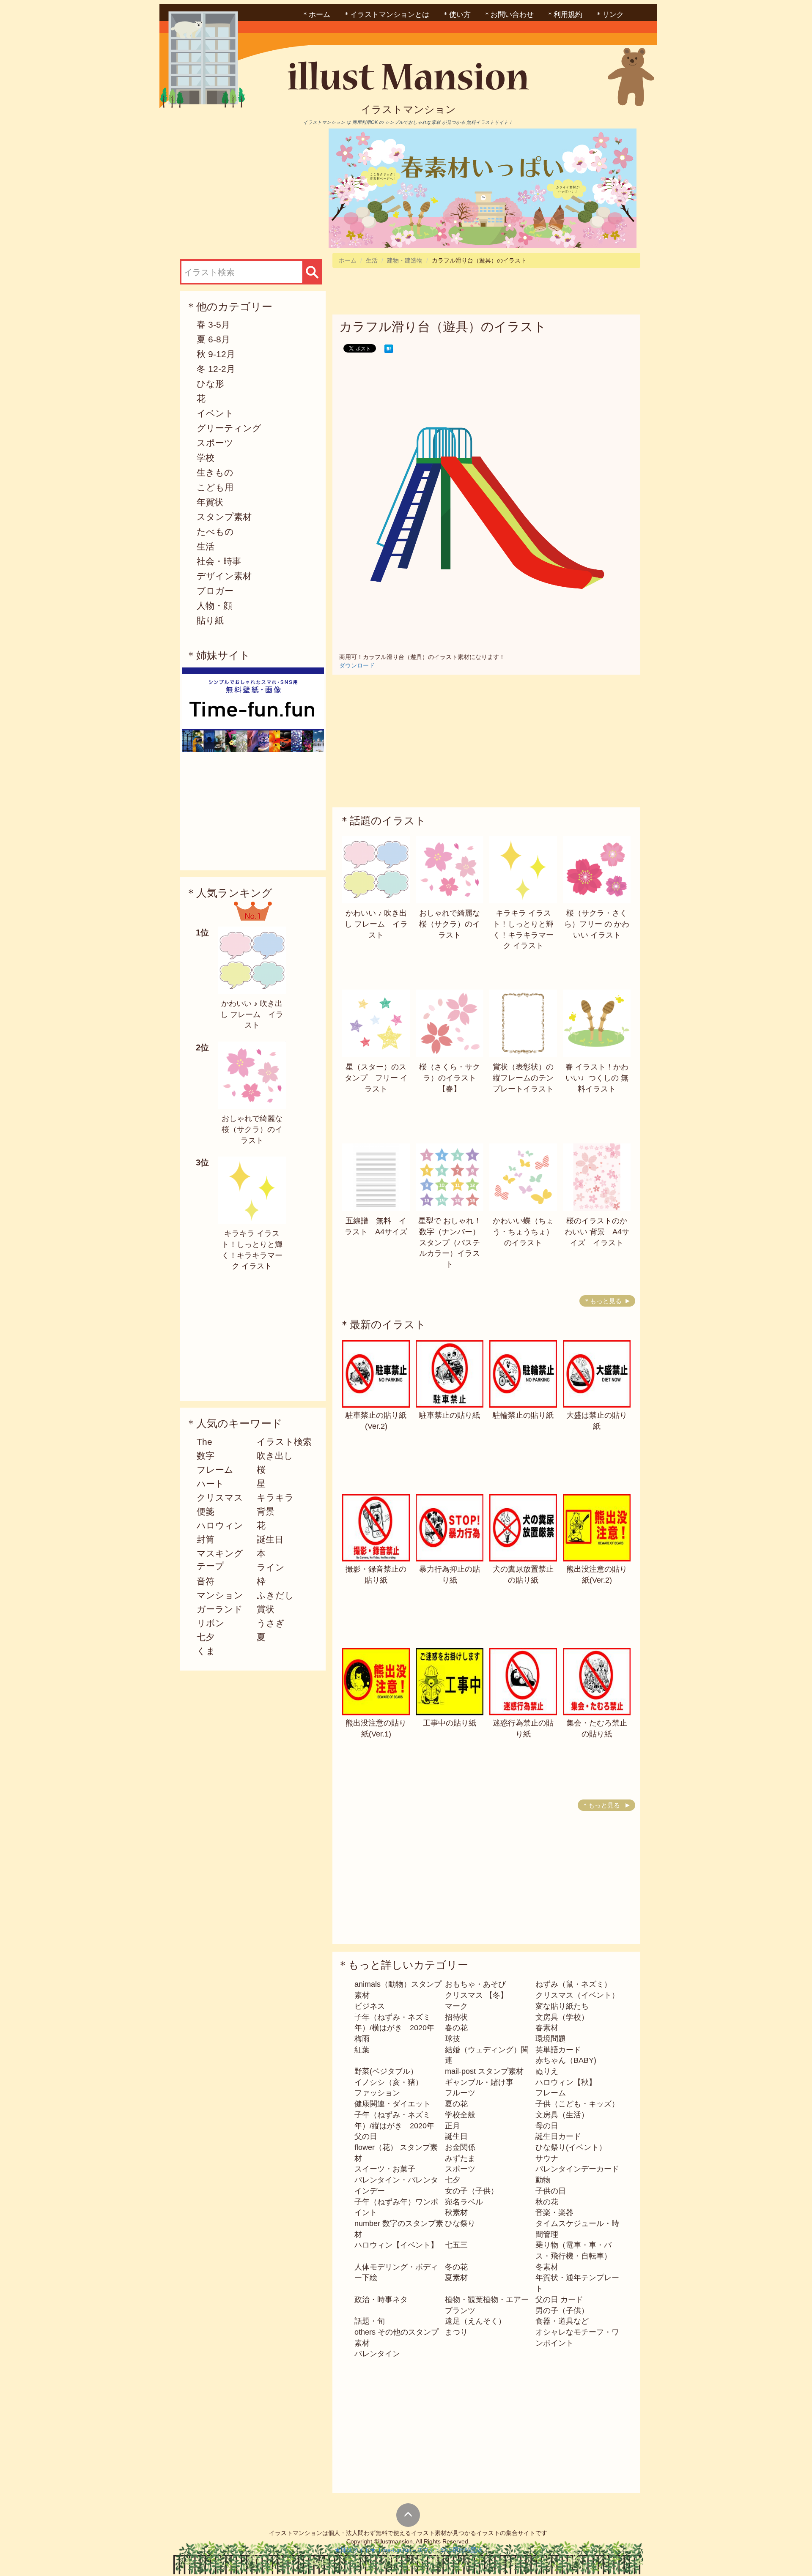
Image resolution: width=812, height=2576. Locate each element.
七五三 (456, 2245)
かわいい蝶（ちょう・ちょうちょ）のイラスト (523, 1232)
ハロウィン (220, 1525)
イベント (215, 413)
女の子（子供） (472, 2191)
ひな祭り (460, 2223)
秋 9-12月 (216, 354)
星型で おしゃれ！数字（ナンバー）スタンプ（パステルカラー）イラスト (450, 1243)
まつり (456, 2332)
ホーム (348, 260)
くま (206, 1651)
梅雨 (362, 2039)
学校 (206, 458)
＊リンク (609, 15)
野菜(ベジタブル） (386, 2071)
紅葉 (362, 2050)
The (204, 1442)
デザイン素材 (224, 576)
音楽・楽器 (554, 2212)
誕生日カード (558, 2136)
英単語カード (558, 2050)
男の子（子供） (562, 2311)
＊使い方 (456, 15)
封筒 (206, 1539)
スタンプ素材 (224, 517)
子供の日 (551, 2191)
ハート (210, 1484)
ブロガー (215, 591)
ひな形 (210, 384)
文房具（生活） (562, 2115)
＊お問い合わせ (509, 15)
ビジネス (370, 2006)
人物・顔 (214, 606)
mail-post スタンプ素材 (484, 2071)
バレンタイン (377, 2354)
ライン (271, 1567)
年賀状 (210, 502)
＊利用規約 (564, 15)
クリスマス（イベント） (577, 1995)
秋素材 (456, 2212)
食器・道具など (562, 2321)
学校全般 (460, 2115)
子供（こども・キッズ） (577, 2104)
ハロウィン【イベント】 (396, 2245)
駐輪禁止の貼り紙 (523, 1415)
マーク (456, 2006)
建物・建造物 (405, 260)
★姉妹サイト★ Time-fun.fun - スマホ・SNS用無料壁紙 (408, 2550)
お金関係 (460, 2147)
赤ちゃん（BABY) (566, 2060)
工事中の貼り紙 (450, 1723)
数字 (206, 1456)
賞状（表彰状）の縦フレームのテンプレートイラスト (523, 1078)
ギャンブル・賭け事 (479, 2082)
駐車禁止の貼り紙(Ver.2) (376, 1421)
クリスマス (220, 1497)
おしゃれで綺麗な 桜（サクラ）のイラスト (252, 1129)
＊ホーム (316, 15)
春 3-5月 (213, 324)
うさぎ (271, 1623)
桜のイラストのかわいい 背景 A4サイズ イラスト (597, 1232)
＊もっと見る (603, 1301)
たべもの (215, 532)
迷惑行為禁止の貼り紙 (523, 1728)
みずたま (460, 2158)
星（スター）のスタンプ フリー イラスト (376, 1078)
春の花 (456, 2028)
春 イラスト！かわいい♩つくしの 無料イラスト (597, 1078)
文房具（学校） (562, 2017)
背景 (266, 1511)
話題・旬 (370, 2321)
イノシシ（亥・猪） (389, 2082)
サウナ (547, 2158)
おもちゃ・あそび (475, 1984)
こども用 (215, 487)
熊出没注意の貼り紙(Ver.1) (376, 1728)
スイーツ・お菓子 (385, 2169)
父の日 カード (559, 2300)
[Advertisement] (251, 188)
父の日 (366, 2136)
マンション (220, 1595)
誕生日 (270, 1539)
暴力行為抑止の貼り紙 (450, 1575)
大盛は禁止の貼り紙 (597, 1421)
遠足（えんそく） (475, 2321)
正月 (453, 2126)
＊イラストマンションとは (386, 15)
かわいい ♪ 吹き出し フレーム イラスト (252, 1014)
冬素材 (547, 2267)
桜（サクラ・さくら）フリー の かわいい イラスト (597, 924)
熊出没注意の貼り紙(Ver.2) (597, 1575)
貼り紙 (210, 620)
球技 (453, 2039)
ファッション (377, 2093)
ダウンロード (357, 665)
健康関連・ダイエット (392, 2104)
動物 (543, 2180)
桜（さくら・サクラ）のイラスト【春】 (450, 1078)
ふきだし (275, 1595)
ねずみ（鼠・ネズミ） (573, 1984)
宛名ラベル (464, 2202)
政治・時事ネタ (381, 2300)
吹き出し (275, 1456)
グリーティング (229, 428)
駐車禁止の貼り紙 (450, 1415)
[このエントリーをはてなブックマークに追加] (389, 348)
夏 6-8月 (213, 339)
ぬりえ (547, 2071)
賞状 (266, 1609)
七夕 (206, 1637)
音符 (206, 1581)
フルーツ (460, 2093)
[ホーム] (408, 79)
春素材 (547, 2028)
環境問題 (551, 2039)
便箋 (206, 1511)
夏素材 (456, 2278)
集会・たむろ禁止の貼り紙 (597, 1728)
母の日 (547, 2126)
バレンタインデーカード (577, 2169)
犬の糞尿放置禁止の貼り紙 (523, 1575)
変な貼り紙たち (562, 2006)
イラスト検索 (284, 1442)
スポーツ (460, 2169)
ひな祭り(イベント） (571, 2147)
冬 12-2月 (216, 369)
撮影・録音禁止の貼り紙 (376, 1575)
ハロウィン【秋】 (566, 2082)
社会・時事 (219, 561)
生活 (206, 546)
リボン (211, 1623)
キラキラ (275, 1497)
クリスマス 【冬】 (476, 1995)
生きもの (215, 472)
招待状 (456, 2017)
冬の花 (456, 2267)
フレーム (215, 1470)
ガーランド (220, 1609)
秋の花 (547, 2202)
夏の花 (456, 2104)
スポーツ (215, 443)
